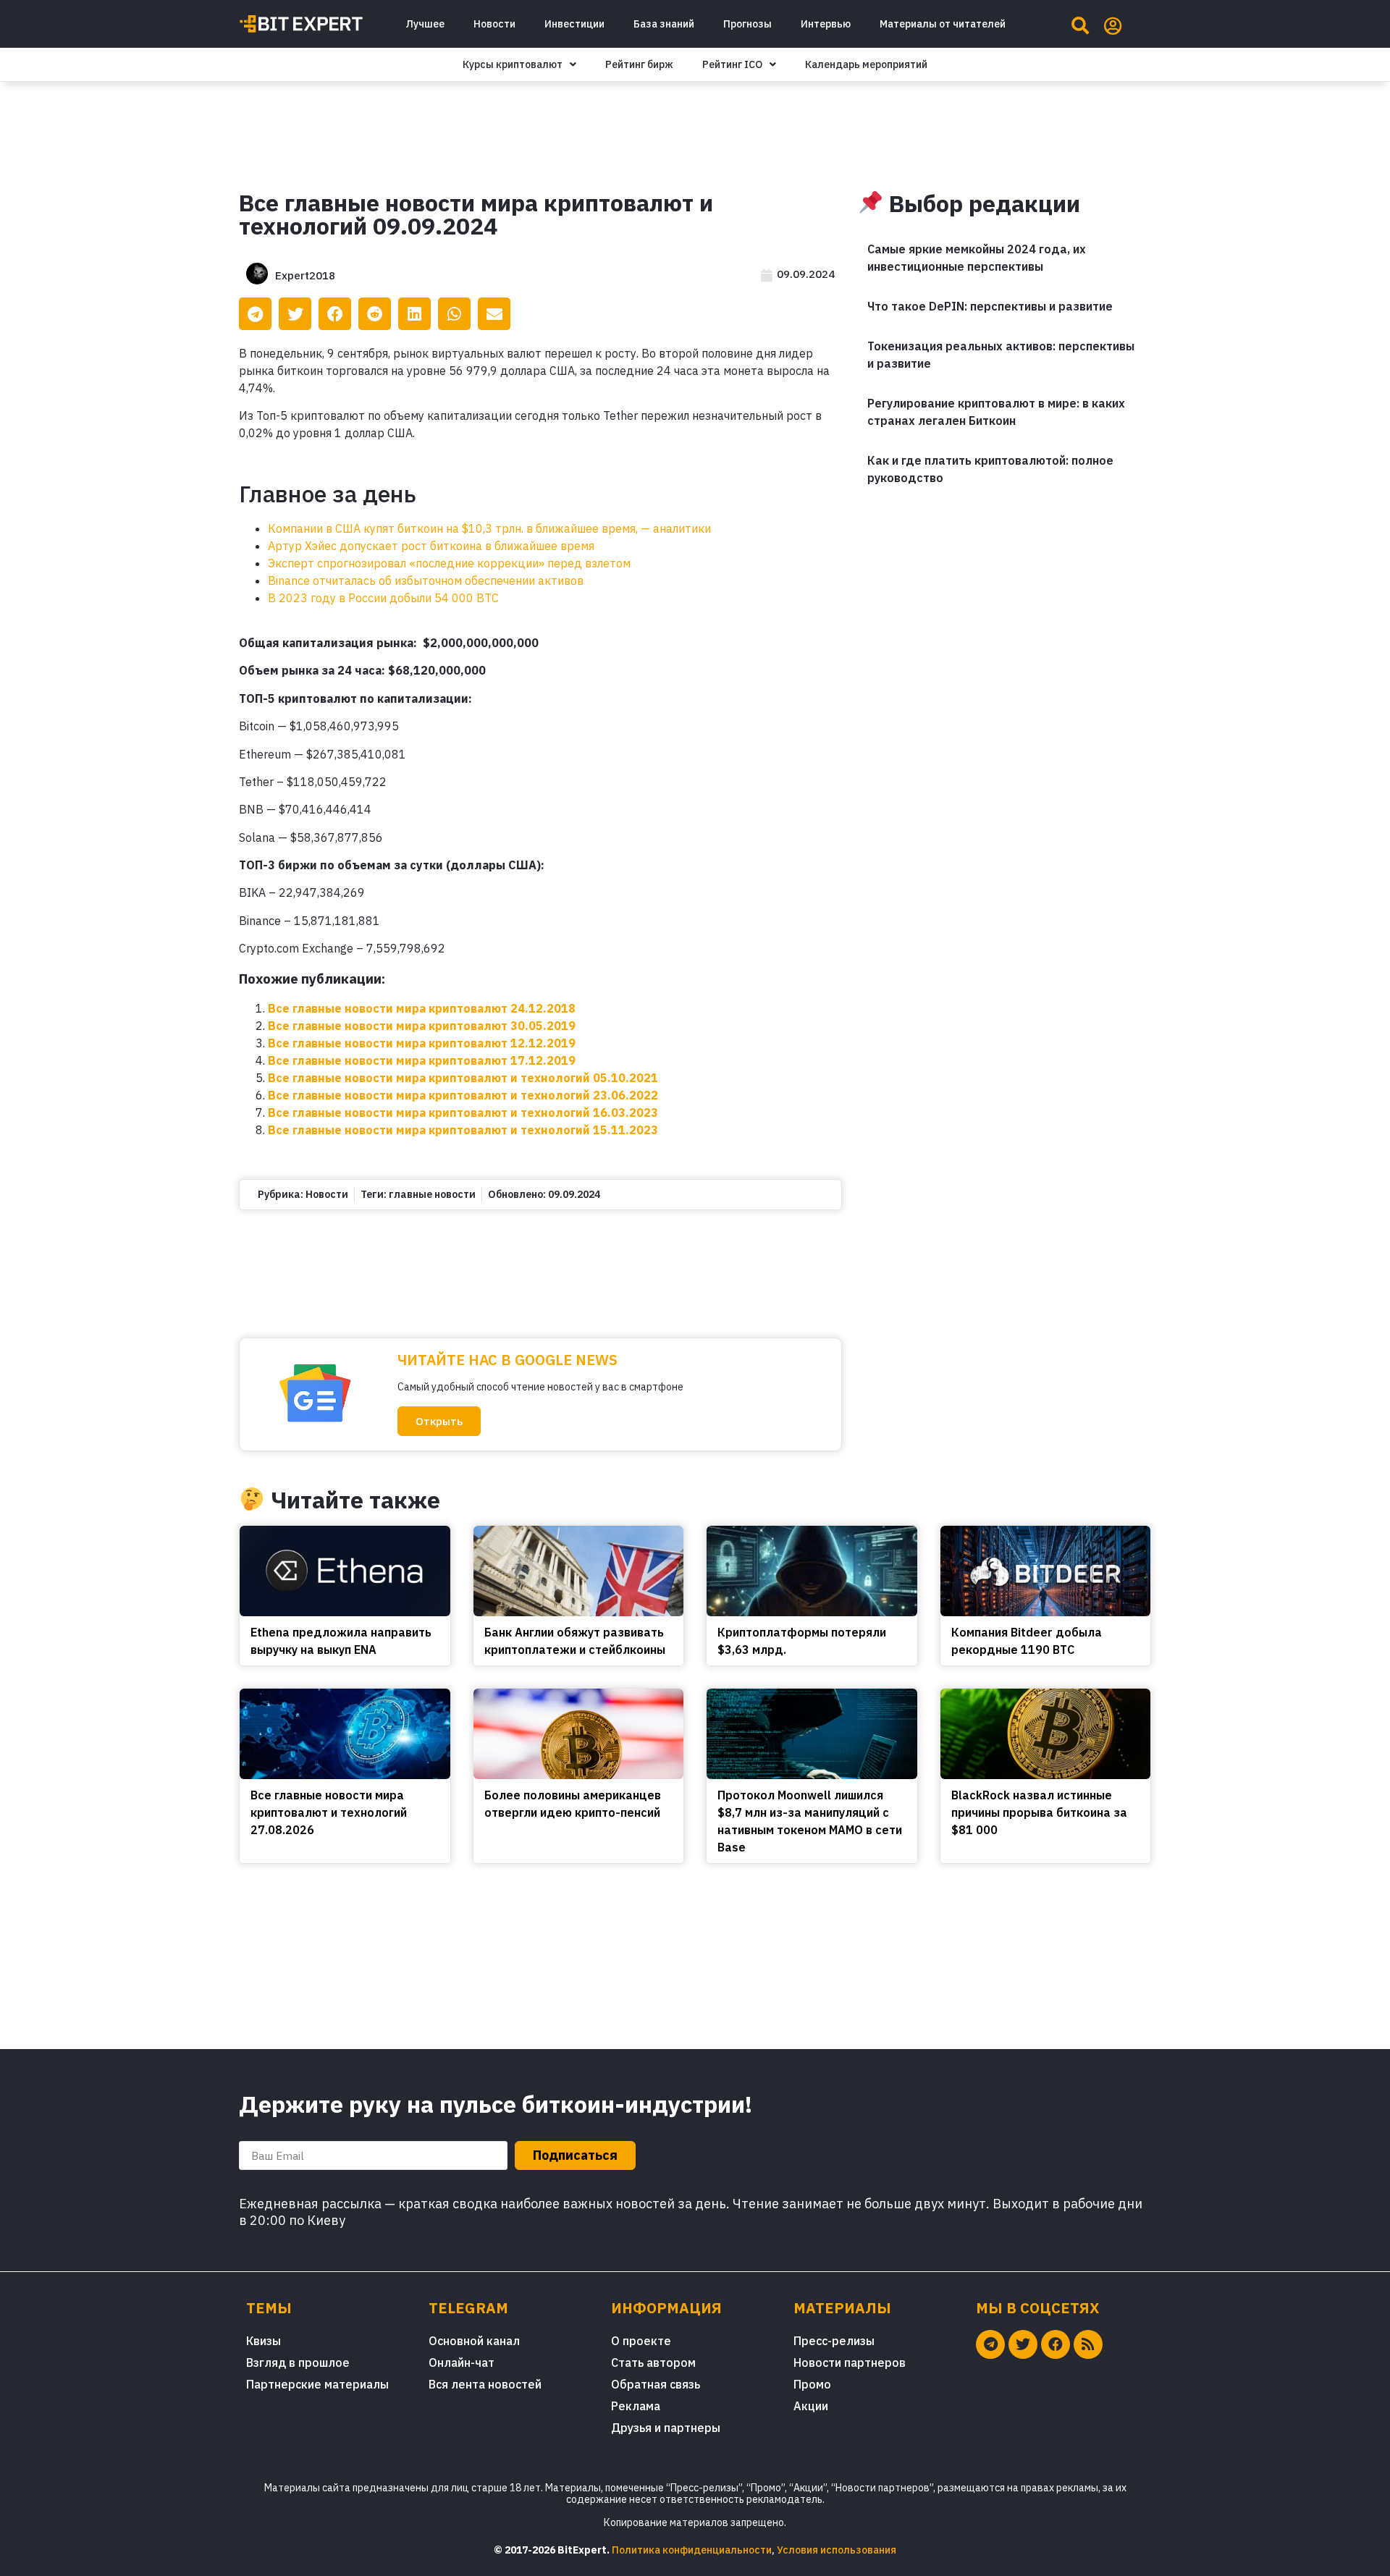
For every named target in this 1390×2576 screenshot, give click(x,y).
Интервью (826, 24)
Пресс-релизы (834, 2341)
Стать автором (653, 2362)
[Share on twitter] (295, 314)
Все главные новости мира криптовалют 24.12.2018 (422, 1008)
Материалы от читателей (943, 24)
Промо (812, 2384)
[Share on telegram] (255, 314)
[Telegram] (990, 2344)
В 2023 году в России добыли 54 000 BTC (383, 598)
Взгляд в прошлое (298, 2362)
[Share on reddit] (375, 314)
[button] (439, 1421)
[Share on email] (494, 314)
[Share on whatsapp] (454, 314)
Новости (494, 24)
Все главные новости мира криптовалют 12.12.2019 (422, 1043)
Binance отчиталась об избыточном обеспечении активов (426, 580)
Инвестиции (574, 24)
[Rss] (1088, 2344)
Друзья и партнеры (666, 2428)
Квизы (264, 2341)
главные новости (432, 1194)
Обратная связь (656, 2384)
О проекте (641, 2341)
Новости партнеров (850, 2362)
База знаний (664, 24)
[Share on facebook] (335, 314)
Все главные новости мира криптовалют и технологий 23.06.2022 (463, 1095)
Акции (811, 2406)
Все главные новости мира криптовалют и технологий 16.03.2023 (463, 1112)
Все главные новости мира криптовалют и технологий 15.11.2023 (463, 1130)
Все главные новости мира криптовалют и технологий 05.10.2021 (463, 1078)
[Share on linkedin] (414, 314)
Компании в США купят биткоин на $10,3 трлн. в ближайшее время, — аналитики (489, 528)
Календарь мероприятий (866, 64)
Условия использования (837, 2550)
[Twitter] (1023, 2344)
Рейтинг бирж (639, 64)
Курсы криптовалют (513, 64)
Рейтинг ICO (732, 64)
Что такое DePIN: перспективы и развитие (990, 306)
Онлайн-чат (462, 2362)
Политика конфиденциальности (692, 2550)
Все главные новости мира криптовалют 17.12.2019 (422, 1060)
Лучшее (425, 24)
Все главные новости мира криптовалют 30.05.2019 (422, 1026)
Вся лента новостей (485, 2384)
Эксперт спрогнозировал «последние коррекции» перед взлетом (449, 563)
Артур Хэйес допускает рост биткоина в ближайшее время (431, 546)
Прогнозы (747, 24)
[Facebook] (1056, 2344)
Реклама (636, 2406)
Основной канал (474, 2341)
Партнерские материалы (317, 2384)
